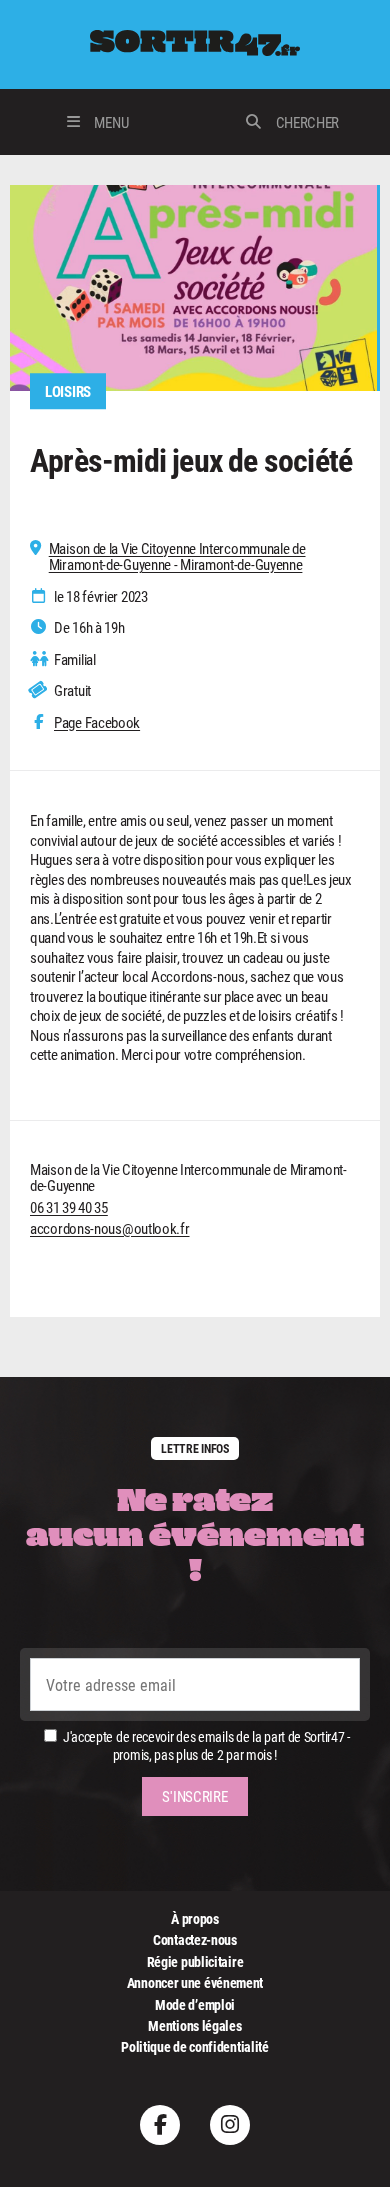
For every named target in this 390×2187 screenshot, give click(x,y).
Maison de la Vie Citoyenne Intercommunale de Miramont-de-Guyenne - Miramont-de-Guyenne (177, 556)
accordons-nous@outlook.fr (110, 1228)
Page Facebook (97, 722)
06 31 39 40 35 (69, 1207)
